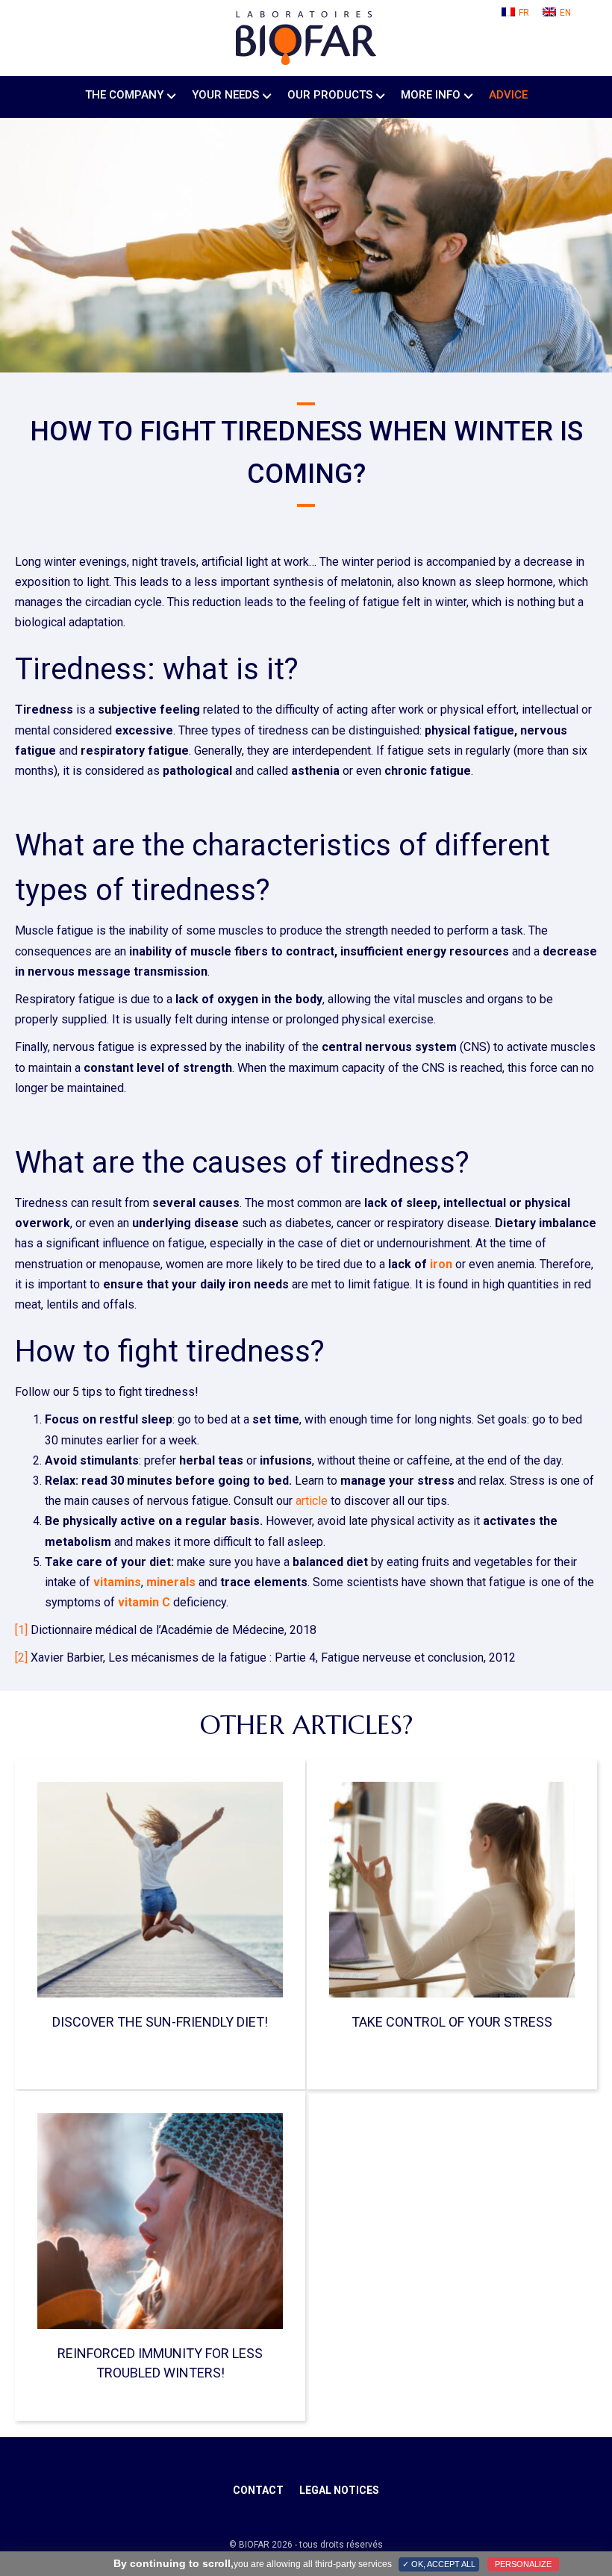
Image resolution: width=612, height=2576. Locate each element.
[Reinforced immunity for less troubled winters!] (160, 2220)
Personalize (523, 2564)
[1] (21, 1630)
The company (124, 95)
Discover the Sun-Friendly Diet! (160, 2022)
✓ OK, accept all (439, 2564)
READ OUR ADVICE (330, 2054)
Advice (508, 95)
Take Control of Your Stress (452, 2022)
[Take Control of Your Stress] (452, 1889)
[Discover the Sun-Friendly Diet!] (160, 1889)
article (312, 1501)
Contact (258, 2490)
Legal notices (339, 2490)
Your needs (225, 95)
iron (441, 1264)
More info (431, 95)
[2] (21, 1657)
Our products (330, 95)
